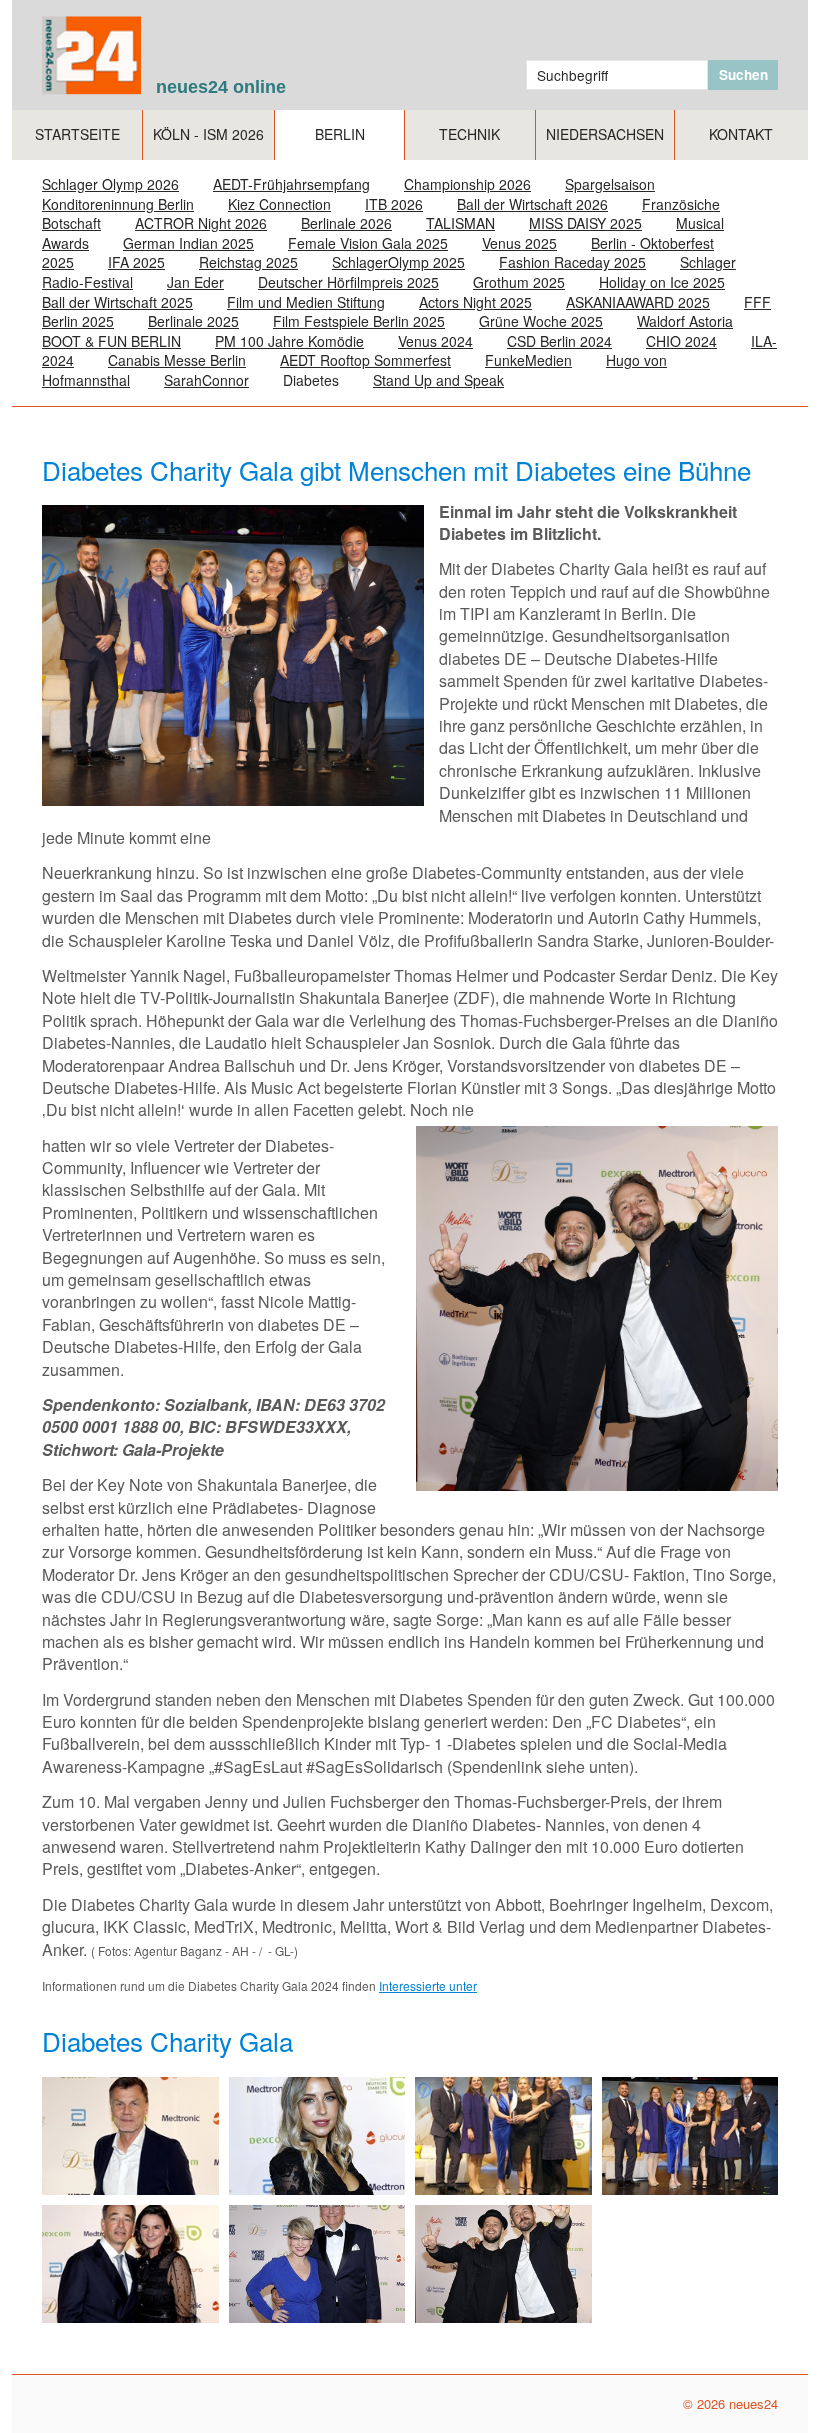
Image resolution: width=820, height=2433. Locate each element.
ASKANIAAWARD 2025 (638, 302)
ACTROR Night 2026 (201, 223)
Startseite (77, 134)
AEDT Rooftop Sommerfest (365, 360)
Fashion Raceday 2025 (572, 262)
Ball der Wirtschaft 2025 (117, 302)
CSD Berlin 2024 (559, 341)
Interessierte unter (428, 1985)
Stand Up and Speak (438, 380)
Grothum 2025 (519, 282)
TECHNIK (469, 134)
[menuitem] (77, 135)
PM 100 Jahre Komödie (289, 341)
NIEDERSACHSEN (605, 134)
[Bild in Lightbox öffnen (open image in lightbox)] (130, 2136)
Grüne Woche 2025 (541, 321)
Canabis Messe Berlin (177, 360)
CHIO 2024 (681, 341)
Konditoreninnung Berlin (118, 204)
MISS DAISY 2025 (585, 223)
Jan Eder (195, 282)
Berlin (340, 134)
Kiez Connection (279, 204)
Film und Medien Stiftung (306, 302)
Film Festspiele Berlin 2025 (359, 321)
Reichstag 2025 (248, 262)
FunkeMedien (528, 360)
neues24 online (221, 87)
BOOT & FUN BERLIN (111, 341)
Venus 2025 (519, 243)
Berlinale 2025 (193, 321)
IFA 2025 (136, 262)
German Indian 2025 (188, 243)
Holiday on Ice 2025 (662, 282)
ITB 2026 (394, 204)
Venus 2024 (435, 341)
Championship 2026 (467, 184)
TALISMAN (460, 223)
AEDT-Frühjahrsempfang (291, 184)
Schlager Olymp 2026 (110, 184)
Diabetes (311, 380)
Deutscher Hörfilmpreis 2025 (348, 282)
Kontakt (741, 134)
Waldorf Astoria (685, 321)
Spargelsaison (610, 184)
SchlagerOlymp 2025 (398, 262)
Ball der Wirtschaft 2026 (532, 204)
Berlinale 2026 (346, 223)
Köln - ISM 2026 (208, 134)
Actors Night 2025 (475, 302)
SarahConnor (206, 380)
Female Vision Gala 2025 (368, 243)
